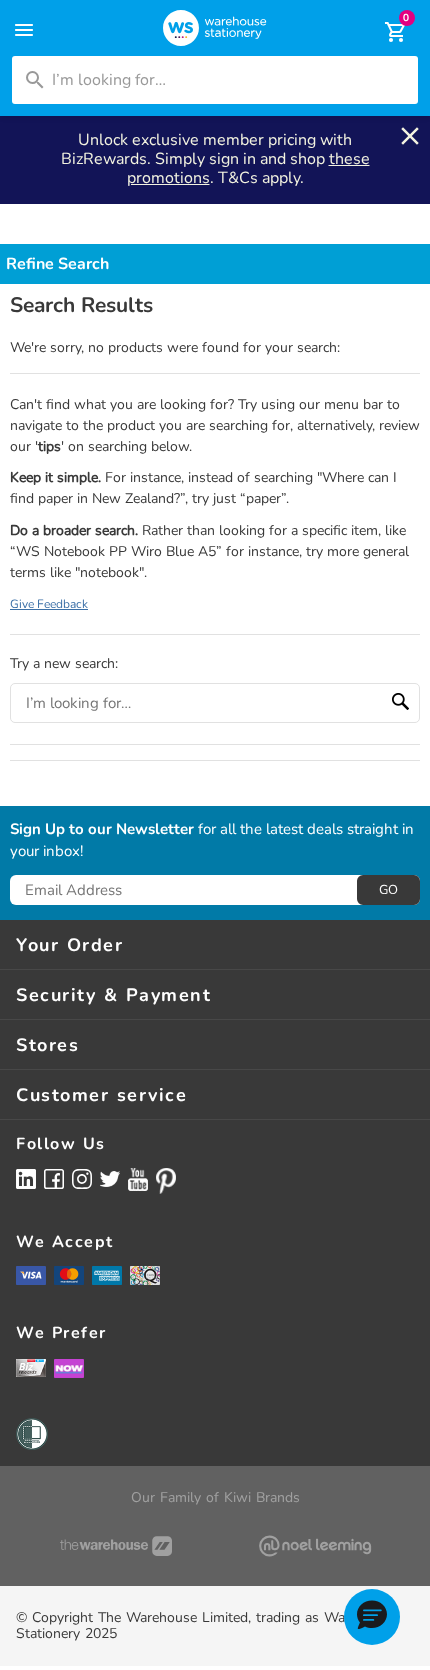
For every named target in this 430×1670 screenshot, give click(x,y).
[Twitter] (110, 1178)
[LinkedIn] (26, 1178)
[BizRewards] (31, 1367)
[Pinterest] (166, 1181)
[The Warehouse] (115, 1546)
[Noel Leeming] (314, 1546)
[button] (372, 1617)
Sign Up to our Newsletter (102, 830)
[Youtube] (138, 1179)
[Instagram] (82, 1178)
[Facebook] (54, 1178)
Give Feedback (49, 604)
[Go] (403, 703)
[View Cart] (382, 32)
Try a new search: (64, 664)
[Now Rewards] (69, 1367)
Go (388, 890)
